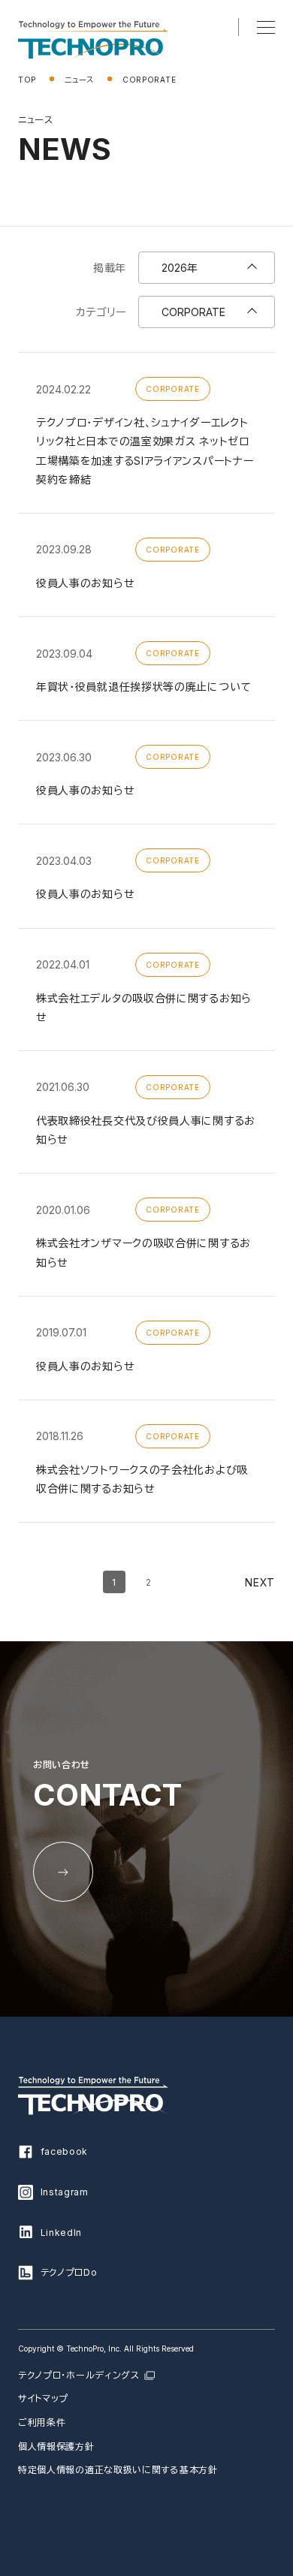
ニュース (79, 80)
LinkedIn (62, 2233)
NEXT (260, 1582)
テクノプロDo (69, 2272)
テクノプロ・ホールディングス (79, 2375)
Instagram (65, 2192)
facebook (65, 2151)
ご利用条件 (42, 2422)
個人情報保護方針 (56, 2446)
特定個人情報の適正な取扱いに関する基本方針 (118, 2470)
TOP (27, 80)
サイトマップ (43, 2398)
